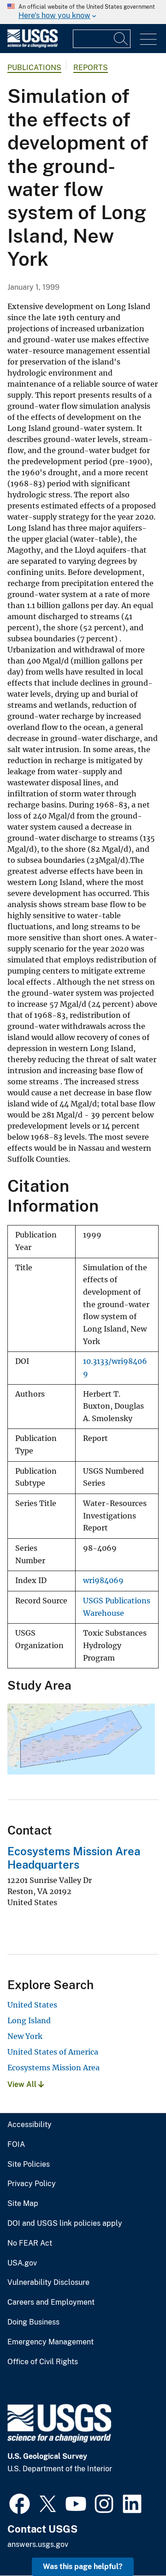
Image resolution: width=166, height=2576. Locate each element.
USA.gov (22, 2263)
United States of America (53, 2052)
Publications (34, 68)
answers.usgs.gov (38, 2544)
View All (23, 2084)
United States (32, 2005)
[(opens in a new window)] (20, 2503)
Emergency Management (50, 2342)
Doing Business (33, 2322)
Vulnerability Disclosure (48, 2283)
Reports (91, 68)
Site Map (23, 2204)
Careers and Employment (51, 2302)
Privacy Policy (32, 2184)
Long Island (29, 2020)
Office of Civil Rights (43, 2362)
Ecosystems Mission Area (53, 2068)
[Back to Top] (133, 2543)
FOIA (16, 2145)
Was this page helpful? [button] (83, 2567)
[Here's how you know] (83, 12)
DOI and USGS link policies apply (65, 2223)
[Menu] (148, 39)
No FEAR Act (30, 2243)
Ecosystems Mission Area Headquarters (74, 1858)
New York (25, 2036)
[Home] (33, 45)
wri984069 (103, 1581)
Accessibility (30, 2125)
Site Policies (29, 2164)
